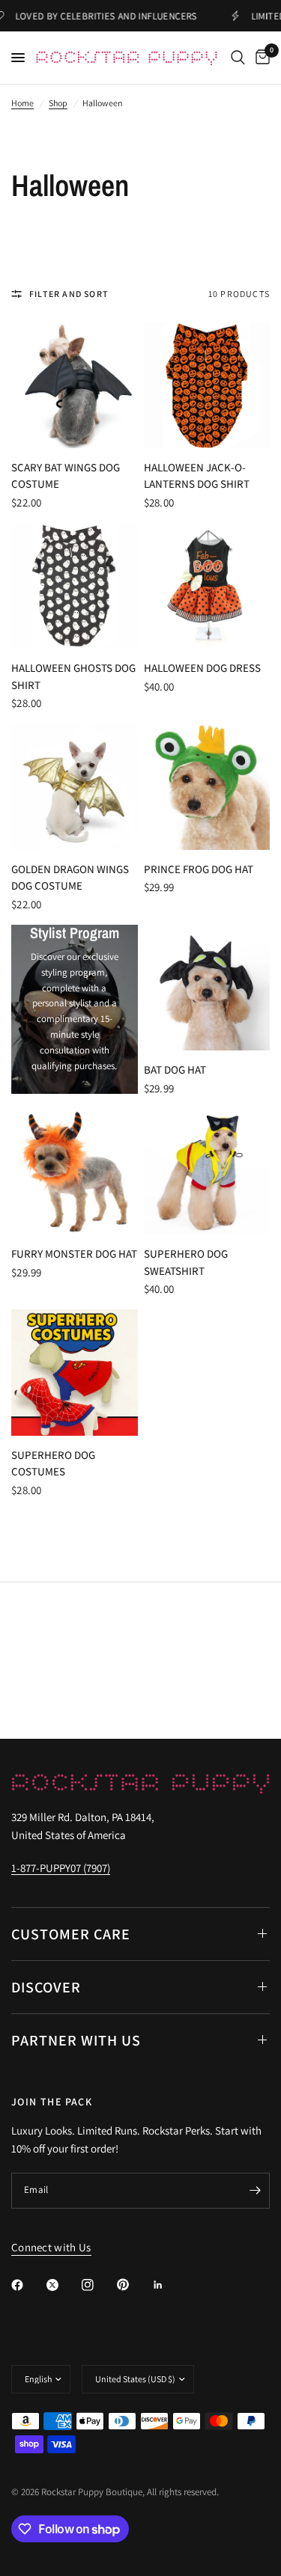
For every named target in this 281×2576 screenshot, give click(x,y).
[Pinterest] (133, 2285)
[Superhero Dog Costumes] (75, 1373)
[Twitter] (63, 2285)
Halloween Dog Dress (202, 668)
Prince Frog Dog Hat (199, 869)
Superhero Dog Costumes (53, 1463)
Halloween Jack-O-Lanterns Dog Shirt (197, 476)
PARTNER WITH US (76, 2040)
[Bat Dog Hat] (207, 988)
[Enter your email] (255, 2191)
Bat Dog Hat (175, 1070)
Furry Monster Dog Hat (74, 1254)
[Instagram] (98, 2285)
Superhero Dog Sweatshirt (186, 1262)
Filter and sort (69, 294)
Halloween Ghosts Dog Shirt (73, 676)
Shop (58, 103)
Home (22, 103)
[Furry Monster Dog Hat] (75, 1172)
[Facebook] (28, 2285)
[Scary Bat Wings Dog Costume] (75, 385)
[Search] (238, 58)
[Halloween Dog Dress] (207, 586)
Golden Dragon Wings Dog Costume (70, 878)
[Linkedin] (169, 2285)
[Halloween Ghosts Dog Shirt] (75, 586)
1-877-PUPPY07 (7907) (61, 1868)
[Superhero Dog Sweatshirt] (207, 1172)
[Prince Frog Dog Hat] (207, 787)
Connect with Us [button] (51, 2247)
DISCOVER (46, 1987)
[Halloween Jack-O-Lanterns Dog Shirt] (207, 385)
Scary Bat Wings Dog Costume (66, 476)
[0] (260, 58)
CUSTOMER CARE (71, 1934)
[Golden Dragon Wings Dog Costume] (75, 787)
